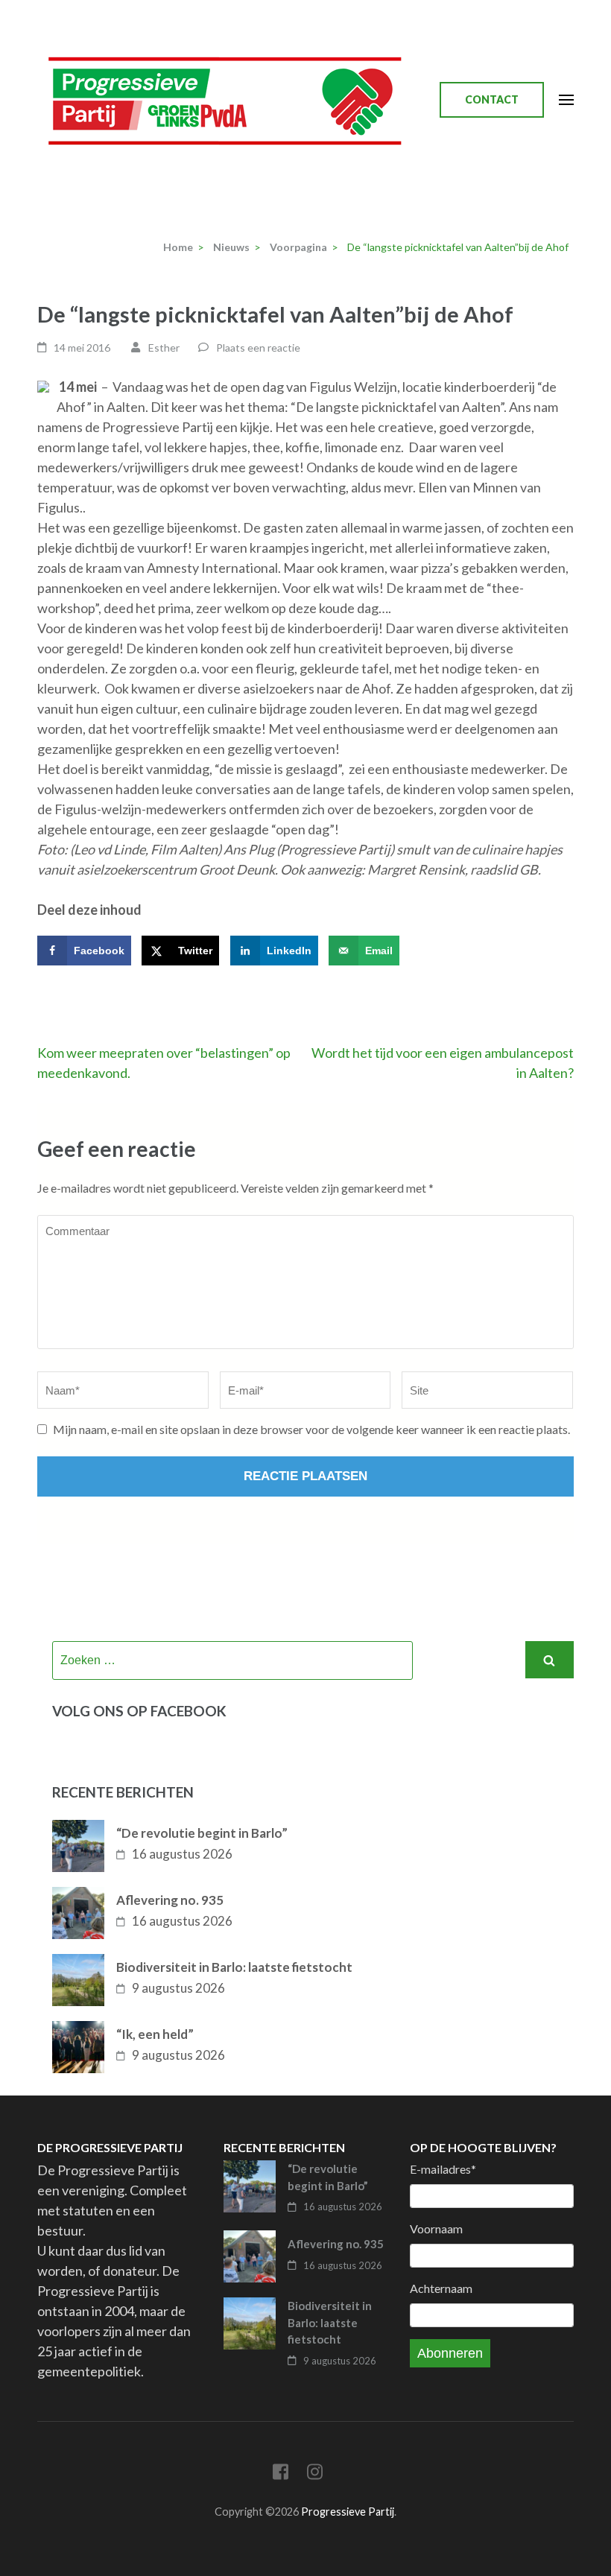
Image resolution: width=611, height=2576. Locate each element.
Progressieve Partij (348, 2512)
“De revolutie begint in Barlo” (202, 1833)
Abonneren (450, 2353)
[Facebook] (281, 2474)
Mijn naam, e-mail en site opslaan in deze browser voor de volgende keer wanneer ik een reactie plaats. (311, 1429)
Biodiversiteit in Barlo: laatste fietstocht (234, 1967)
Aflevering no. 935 (170, 1900)
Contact (492, 99)
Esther (164, 348)
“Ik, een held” (155, 2034)
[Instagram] (315, 2474)
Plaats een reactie (258, 348)
